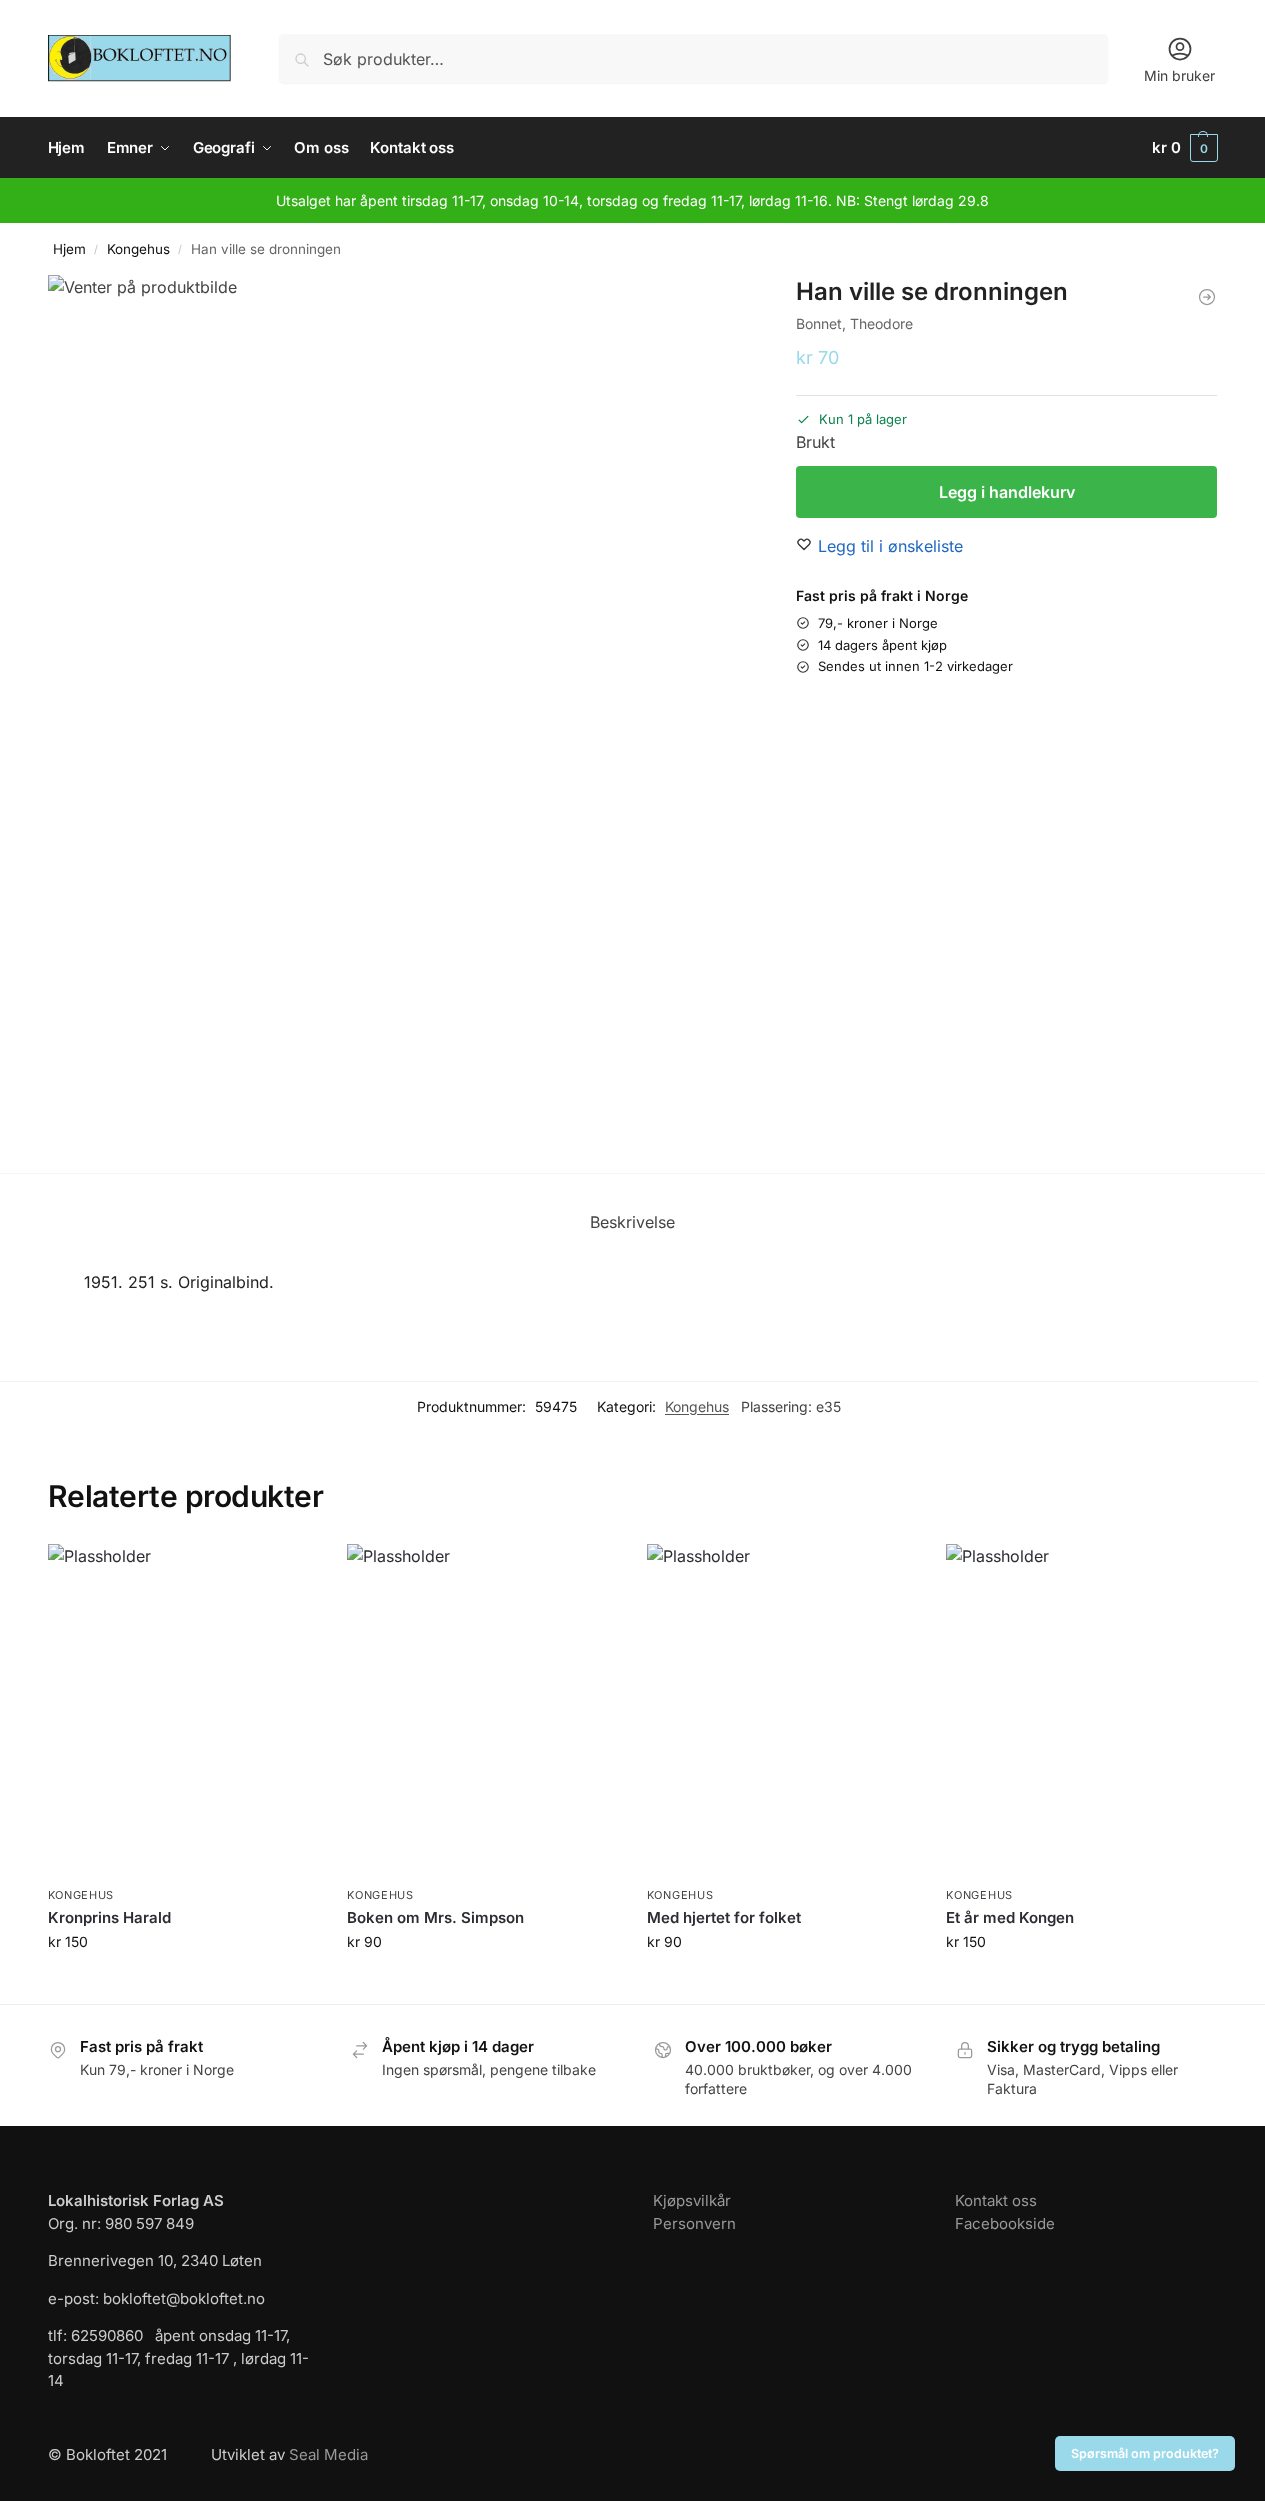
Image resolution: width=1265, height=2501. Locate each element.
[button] (1185, 148)
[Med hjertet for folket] (782, 1710)
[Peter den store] (1207, 297)
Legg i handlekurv (1007, 492)
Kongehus (138, 249)
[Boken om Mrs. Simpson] (482, 1710)
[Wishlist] (287, 1574)
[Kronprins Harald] (183, 1710)
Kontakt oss (996, 2200)
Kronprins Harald (109, 1917)
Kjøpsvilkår (692, 2200)
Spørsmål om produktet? (1145, 2453)
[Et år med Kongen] (1081, 1710)
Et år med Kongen (1010, 1917)
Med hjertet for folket (724, 1917)
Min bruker (1179, 75)
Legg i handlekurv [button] (182, 1983)
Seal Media (328, 2454)
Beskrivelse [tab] (632, 1222)
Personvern (694, 2223)
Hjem (69, 249)
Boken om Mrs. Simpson (435, 1917)
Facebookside (1005, 2223)
